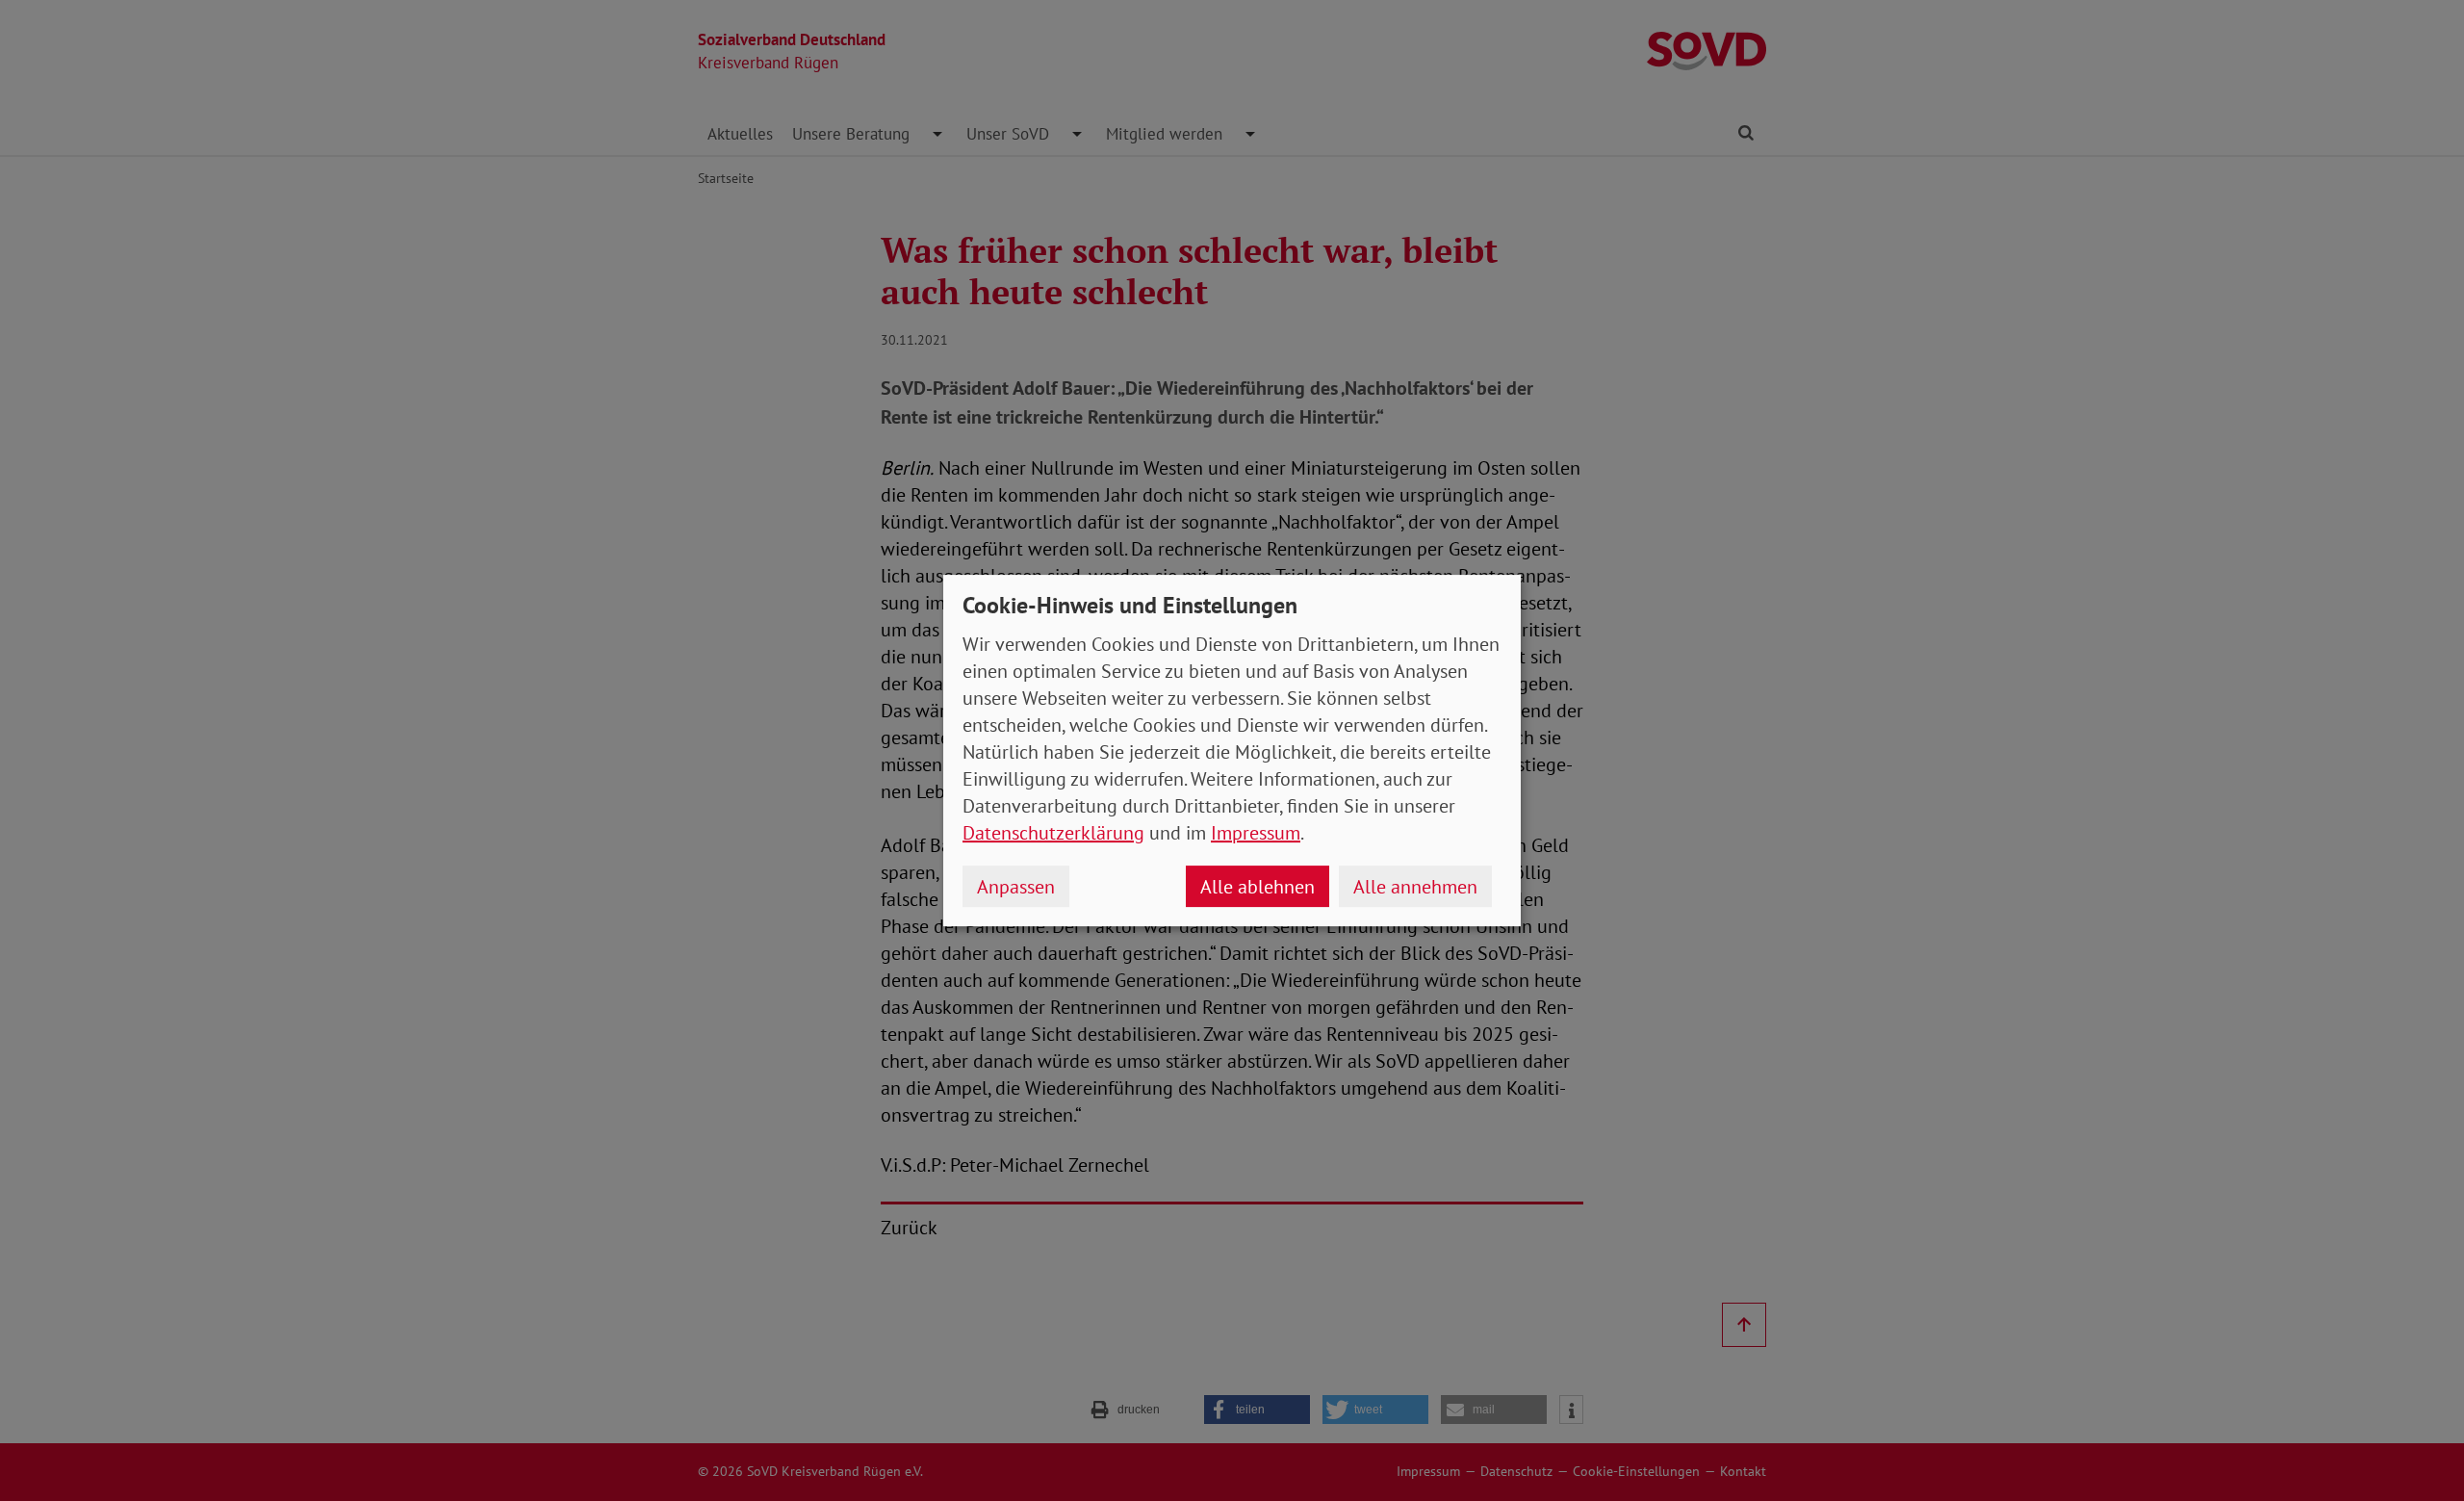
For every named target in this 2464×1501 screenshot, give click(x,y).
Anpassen (1016, 887)
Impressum (1256, 833)
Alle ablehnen (1258, 887)
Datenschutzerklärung (1053, 833)
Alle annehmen (1415, 887)
